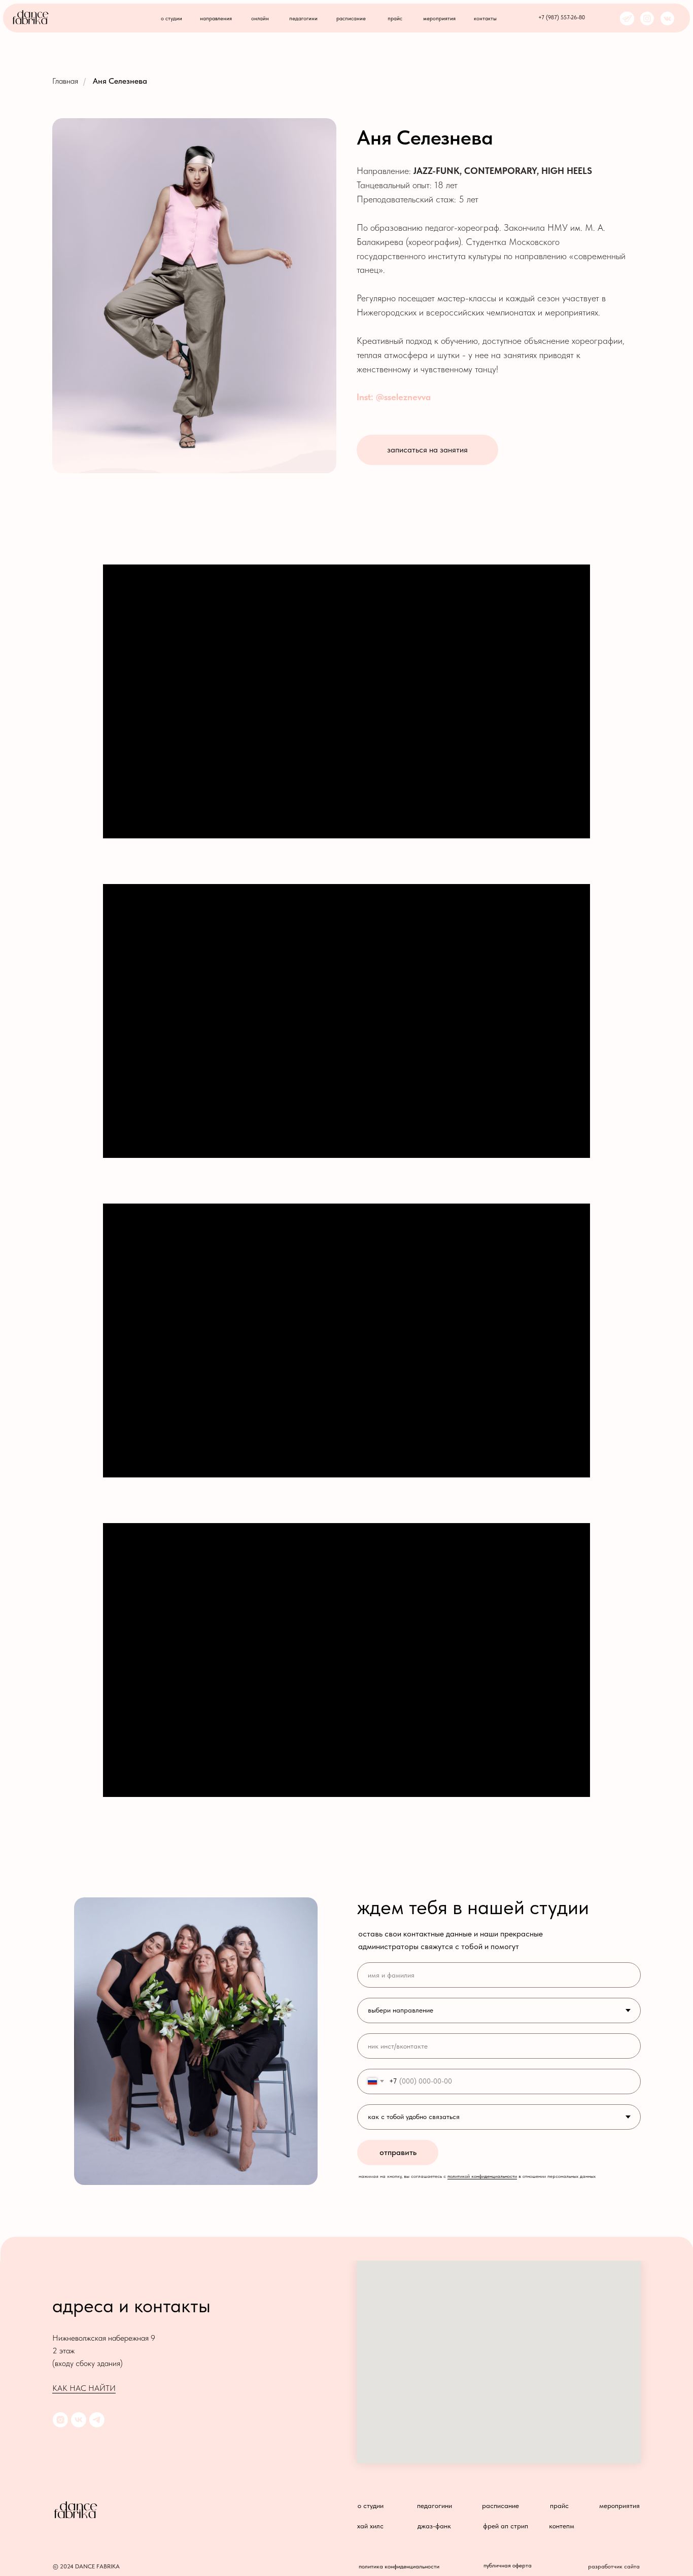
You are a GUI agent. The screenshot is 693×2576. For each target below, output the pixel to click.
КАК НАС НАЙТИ (84, 2388)
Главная (65, 81)
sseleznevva (407, 397)
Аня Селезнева (120, 81)
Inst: (366, 397)
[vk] (79, 2420)
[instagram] (60, 2420)
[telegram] (97, 2420)
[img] (667, 19)
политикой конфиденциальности (482, 2176)
